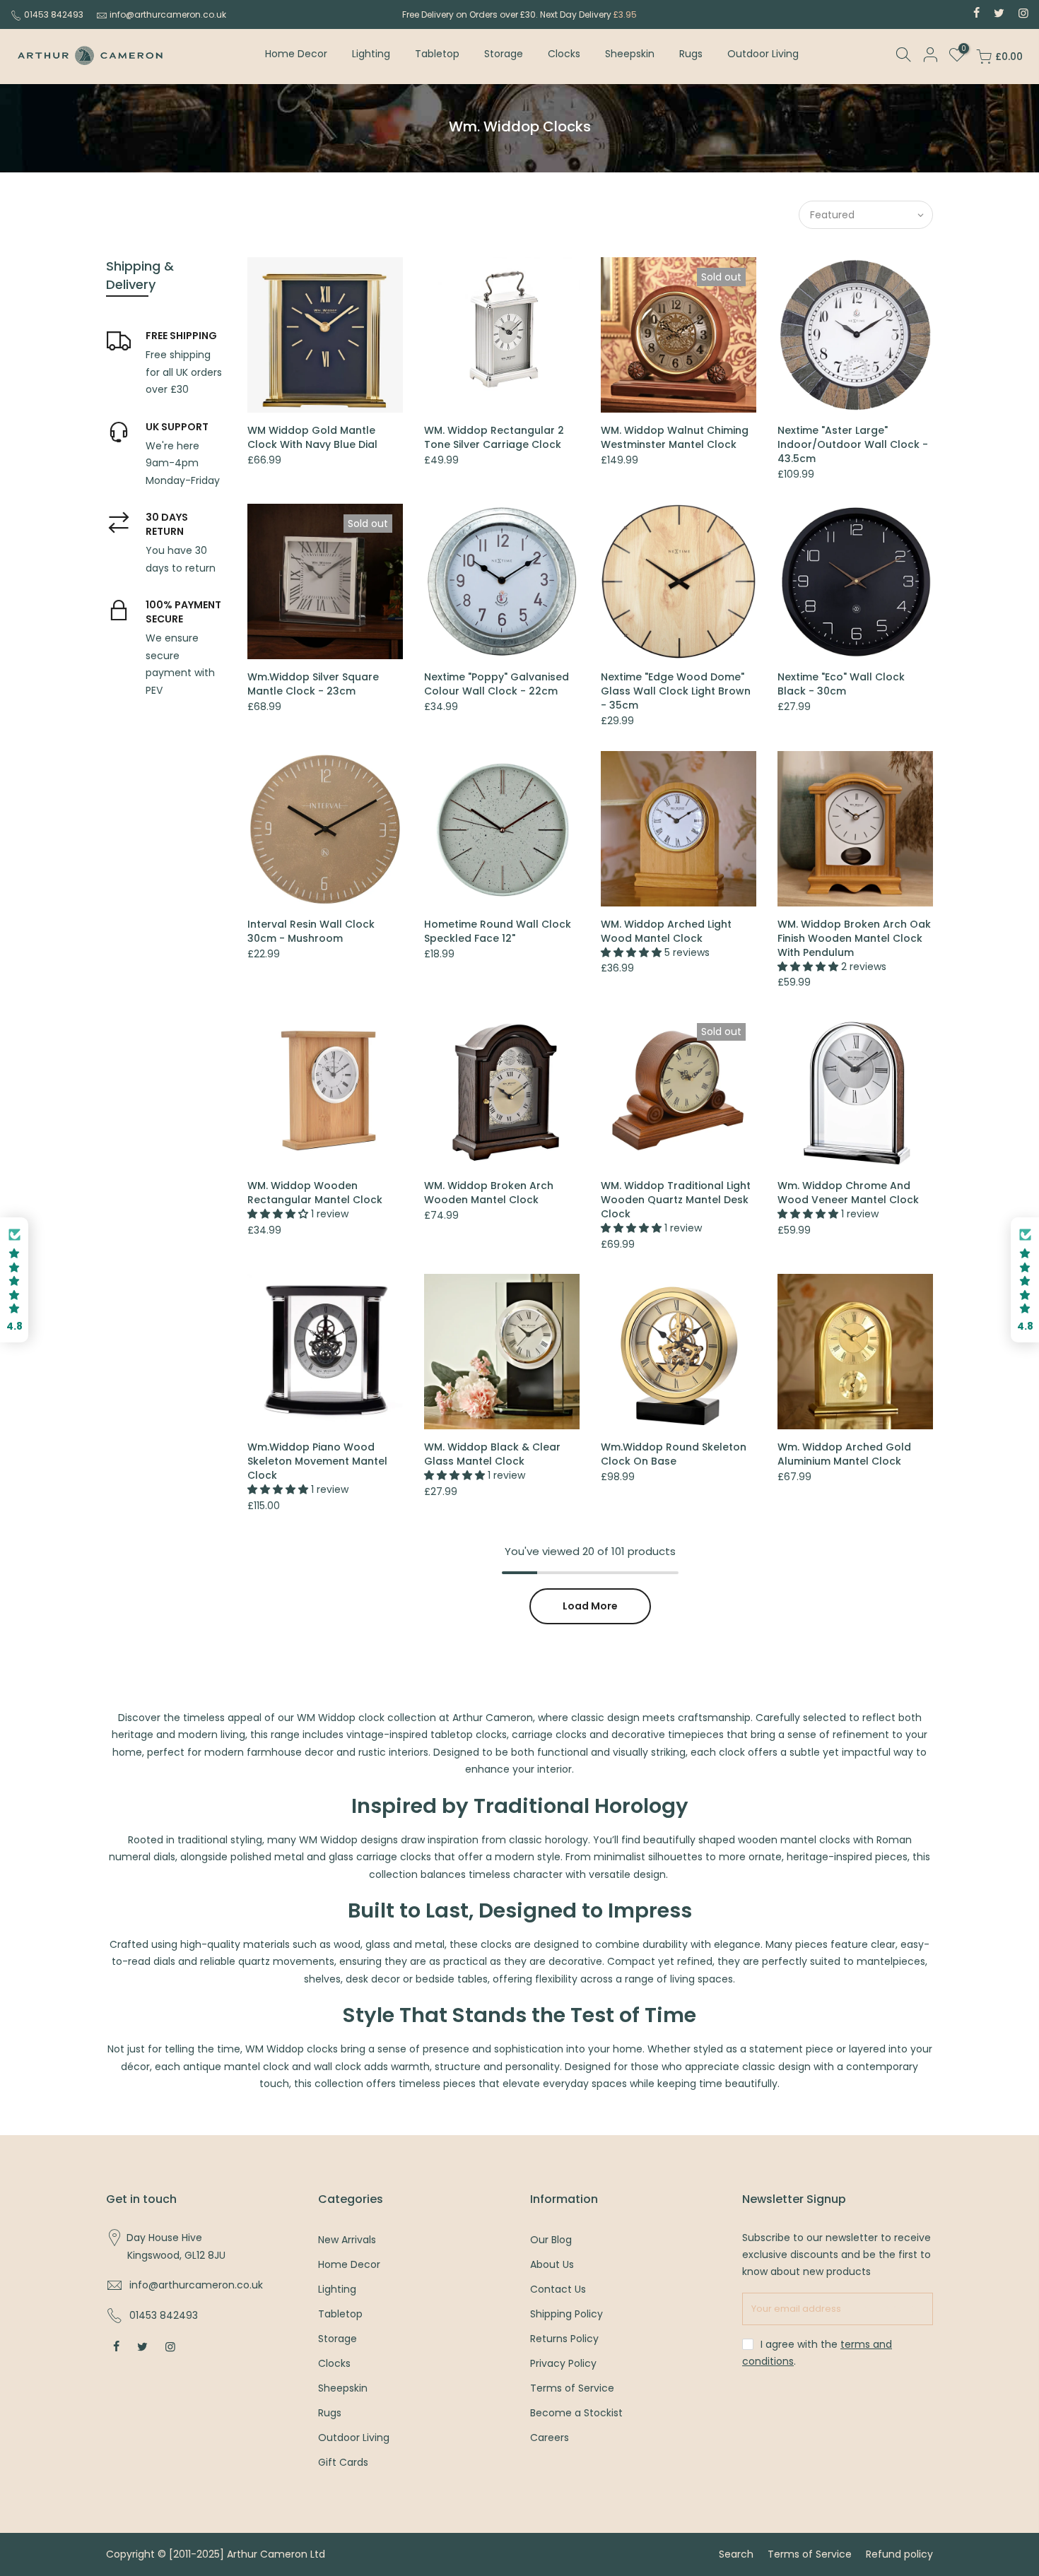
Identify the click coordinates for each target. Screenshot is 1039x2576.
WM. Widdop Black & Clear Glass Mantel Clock (492, 1454)
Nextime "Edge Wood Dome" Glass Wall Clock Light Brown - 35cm (676, 691)
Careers (550, 2438)
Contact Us (558, 2289)
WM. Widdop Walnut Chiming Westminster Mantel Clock (675, 437)
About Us (552, 2264)
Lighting (371, 54)
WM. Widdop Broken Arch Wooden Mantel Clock (489, 1193)
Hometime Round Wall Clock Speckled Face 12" (498, 931)
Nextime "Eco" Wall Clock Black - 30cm (841, 684)
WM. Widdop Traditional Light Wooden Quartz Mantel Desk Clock (676, 1200)
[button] (14, 1280)
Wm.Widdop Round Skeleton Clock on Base (674, 1454)
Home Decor (296, 54)
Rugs (691, 54)
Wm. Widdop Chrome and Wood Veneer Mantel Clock (848, 1193)
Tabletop (437, 54)
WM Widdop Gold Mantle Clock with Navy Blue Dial (312, 437)
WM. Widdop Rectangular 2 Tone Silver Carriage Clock (494, 437)
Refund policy (899, 2554)
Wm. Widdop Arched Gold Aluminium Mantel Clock (844, 1454)
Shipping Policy (567, 2314)
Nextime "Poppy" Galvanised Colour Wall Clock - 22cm (497, 684)
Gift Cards (343, 2462)
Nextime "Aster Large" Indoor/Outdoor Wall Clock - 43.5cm (853, 444)
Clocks (564, 54)
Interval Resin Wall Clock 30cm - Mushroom (311, 931)
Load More (590, 1606)
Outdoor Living (763, 54)
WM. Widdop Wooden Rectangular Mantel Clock (315, 1193)
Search (736, 2554)
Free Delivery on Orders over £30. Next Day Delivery (519, 14)
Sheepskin (630, 54)
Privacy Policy (563, 2363)
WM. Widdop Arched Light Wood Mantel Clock (666, 931)
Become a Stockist (576, 2413)
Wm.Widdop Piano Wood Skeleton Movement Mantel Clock (317, 1461)
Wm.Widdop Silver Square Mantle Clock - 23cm (313, 684)
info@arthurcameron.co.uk (168, 14)
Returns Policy (564, 2339)
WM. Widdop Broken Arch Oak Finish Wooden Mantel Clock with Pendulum (854, 938)
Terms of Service (572, 2388)
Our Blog (551, 2240)
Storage (504, 54)
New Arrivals (347, 2240)
